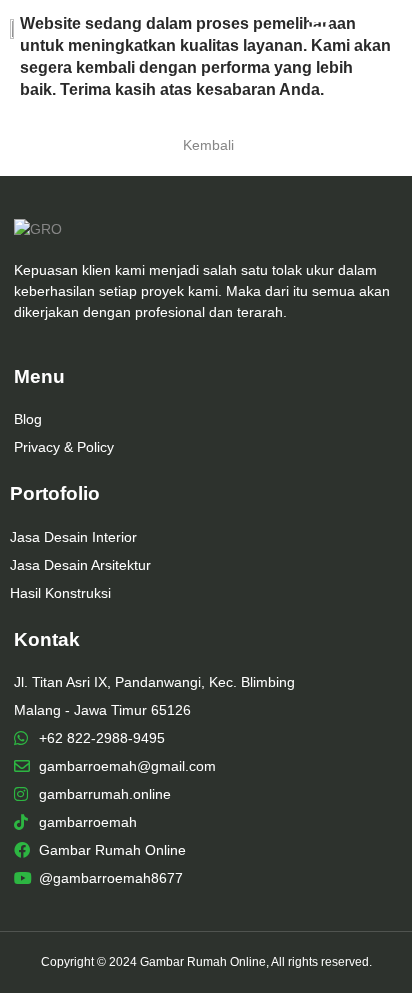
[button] (376, 28)
